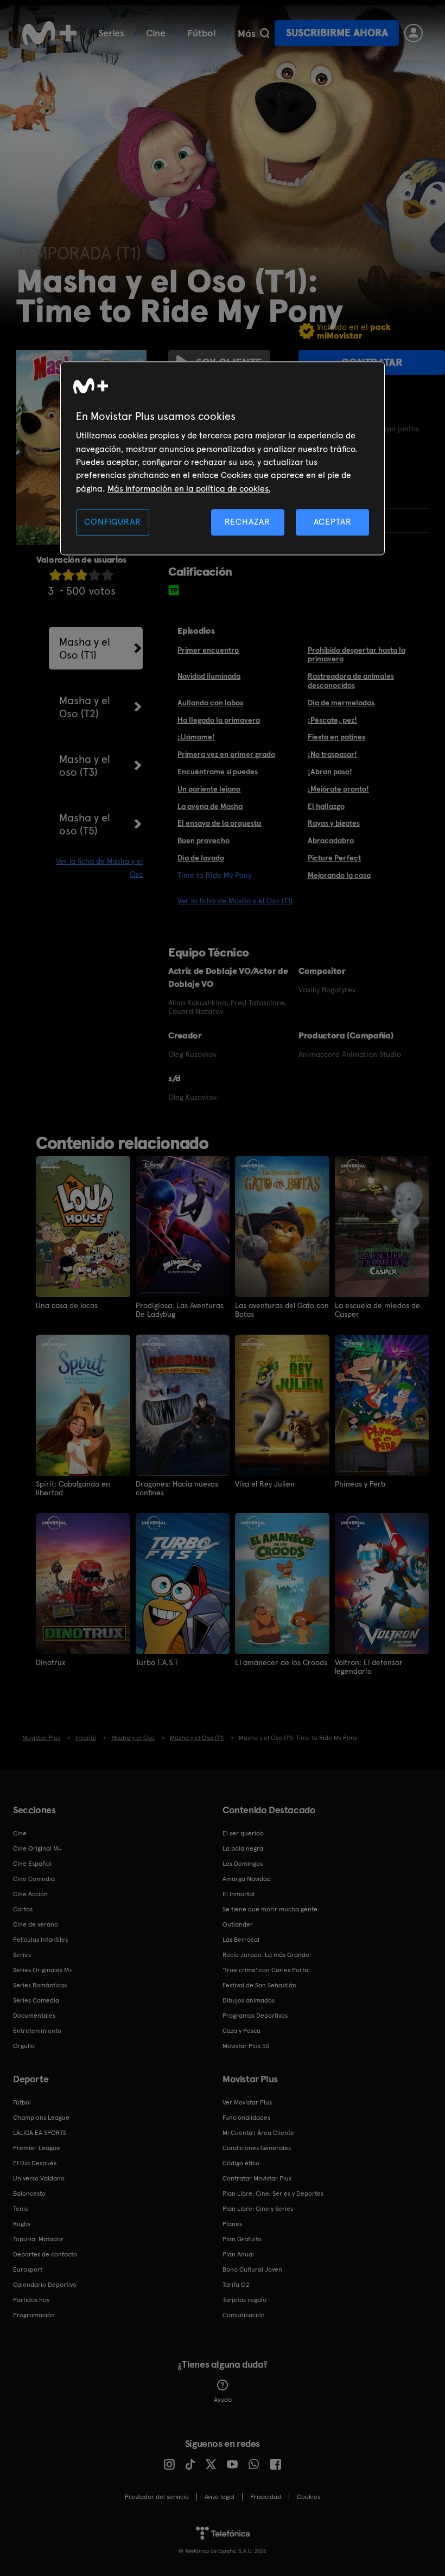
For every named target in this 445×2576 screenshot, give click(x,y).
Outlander (238, 1924)
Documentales (34, 2016)
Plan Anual (238, 2254)
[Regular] (81, 575)
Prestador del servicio (157, 2497)
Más (247, 34)
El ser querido (243, 1833)
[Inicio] (49, 33)
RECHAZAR (247, 522)
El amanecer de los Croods (281, 1662)
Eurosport (28, 2269)
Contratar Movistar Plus (257, 2178)
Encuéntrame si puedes (218, 771)
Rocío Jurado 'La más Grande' (267, 1955)
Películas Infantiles (40, 1940)
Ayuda (223, 2400)
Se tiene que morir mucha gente (270, 1909)
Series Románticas (40, 1985)
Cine (156, 33)
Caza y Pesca (241, 2031)
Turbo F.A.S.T (157, 1662)
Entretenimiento (37, 2031)
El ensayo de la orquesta (219, 823)
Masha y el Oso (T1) (85, 648)
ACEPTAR (333, 522)
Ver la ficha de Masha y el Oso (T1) (235, 901)
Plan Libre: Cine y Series (258, 2209)
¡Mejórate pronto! (338, 789)
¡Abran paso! (330, 771)
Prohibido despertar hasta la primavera (357, 655)
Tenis (20, 2209)
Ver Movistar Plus (247, 2102)
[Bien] (94, 575)
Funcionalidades (246, 2118)
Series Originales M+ (43, 1970)
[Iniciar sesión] (414, 33)
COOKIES (309, 2497)
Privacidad (266, 2497)
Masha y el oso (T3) (85, 766)
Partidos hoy (31, 2300)
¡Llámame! (196, 737)
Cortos (23, 1909)
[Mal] (68, 575)
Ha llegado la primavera (219, 720)
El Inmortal (239, 1894)
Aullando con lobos (210, 703)
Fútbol (202, 33)
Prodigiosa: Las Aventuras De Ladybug (180, 1310)
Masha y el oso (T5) (85, 824)
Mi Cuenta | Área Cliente (258, 2133)
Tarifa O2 (236, 2285)
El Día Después (35, 2163)
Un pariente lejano (209, 789)
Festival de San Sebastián (259, 1985)
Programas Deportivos (255, 2016)
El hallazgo (326, 806)
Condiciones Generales (257, 2148)
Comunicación (244, 2315)
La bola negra (243, 1848)
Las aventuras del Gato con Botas (282, 1310)
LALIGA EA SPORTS (40, 2133)
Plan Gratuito (242, 2239)
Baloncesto (29, 2194)
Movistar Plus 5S (246, 2046)
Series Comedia (36, 2000)
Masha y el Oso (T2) (85, 707)
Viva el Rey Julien (265, 1484)
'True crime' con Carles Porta (265, 1970)
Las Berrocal (241, 1940)
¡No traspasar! (332, 754)
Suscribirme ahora (337, 33)
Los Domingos (243, 1864)
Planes (232, 2224)
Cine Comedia (34, 1879)
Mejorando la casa (339, 875)
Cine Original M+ (37, 1848)
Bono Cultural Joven (252, 2269)
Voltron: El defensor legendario (369, 1667)
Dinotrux (50, 1662)
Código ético (241, 2163)
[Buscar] (265, 33)
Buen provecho (204, 840)
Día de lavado (201, 858)
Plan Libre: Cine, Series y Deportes (273, 2194)
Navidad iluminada (209, 676)
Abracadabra (331, 840)
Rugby (22, 2224)
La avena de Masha (210, 806)
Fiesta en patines (336, 737)
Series (111, 33)
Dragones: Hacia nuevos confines (177, 1488)
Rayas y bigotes (334, 823)
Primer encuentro (208, 650)
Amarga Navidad (247, 1879)
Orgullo (24, 2046)
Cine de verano (36, 1924)
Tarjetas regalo (244, 2300)
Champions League (41, 2118)
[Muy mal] (55, 575)
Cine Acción (30, 1894)
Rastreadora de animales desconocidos (351, 681)
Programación (34, 2315)
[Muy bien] (107, 575)
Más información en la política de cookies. (189, 489)
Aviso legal (220, 2497)
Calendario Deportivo (45, 2285)
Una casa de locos (67, 1305)
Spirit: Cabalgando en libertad (73, 1488)
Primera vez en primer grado (226, 754)
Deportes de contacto (45, 2254)
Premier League (37, 2148)
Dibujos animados (249, 2000)
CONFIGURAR (112, 522)
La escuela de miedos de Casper (377, 1310)
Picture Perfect (334, 858)
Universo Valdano (39, 2178)
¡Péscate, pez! (332, 720)
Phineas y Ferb (360, 1484)
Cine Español (32, 1864)
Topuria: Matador (38, 2239)
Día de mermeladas (341, 703)
